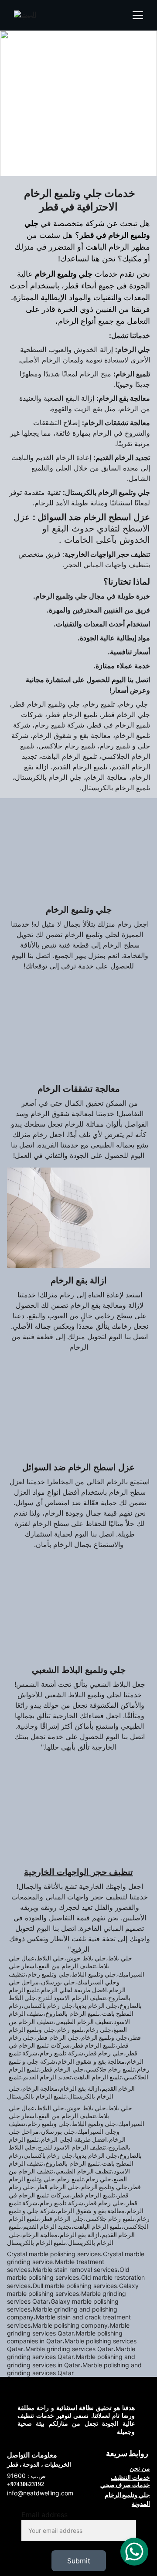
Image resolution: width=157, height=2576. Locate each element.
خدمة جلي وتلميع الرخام (78, 63)
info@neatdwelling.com (40, 2493)
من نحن (140, 2468)
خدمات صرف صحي (125, 2485)
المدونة (141, 2503)
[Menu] (138, 15)
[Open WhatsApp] (134, 2552)
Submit (79, 2561)
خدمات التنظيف (130, 2477)
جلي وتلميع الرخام (127, 2495)
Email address (44, 2515)
